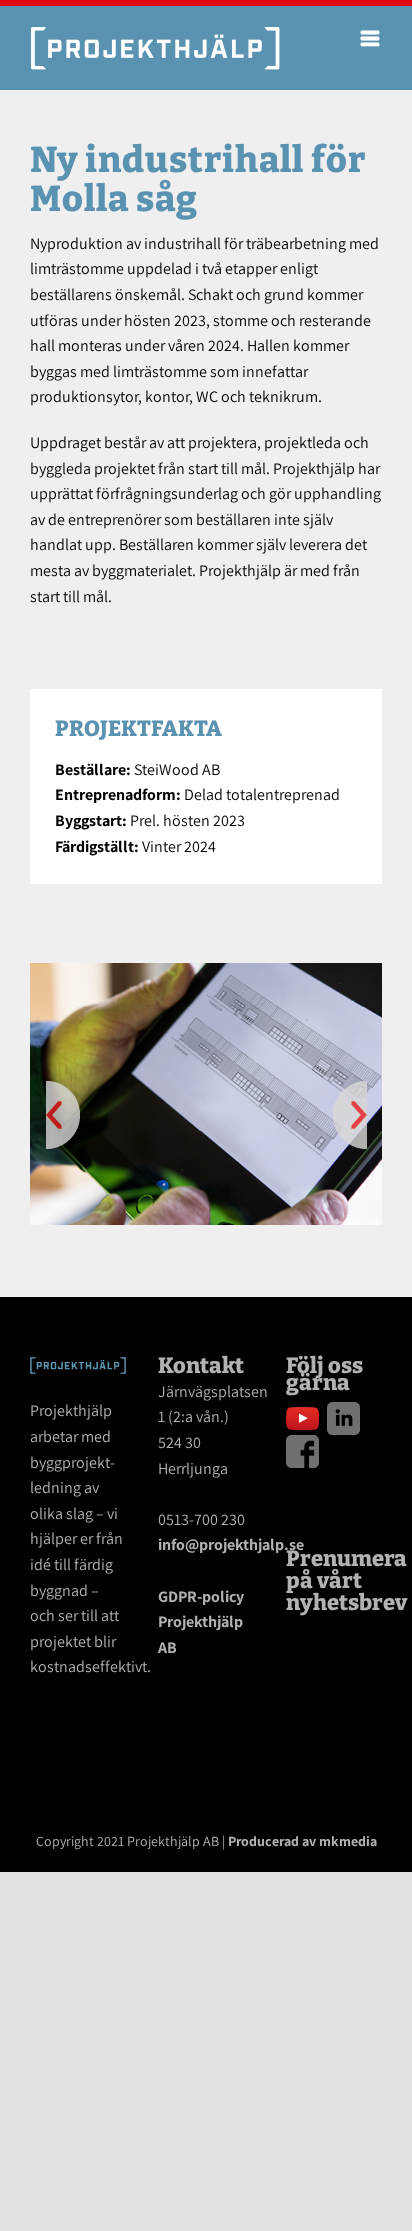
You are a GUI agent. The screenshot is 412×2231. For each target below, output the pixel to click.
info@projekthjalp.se (231, 1544)
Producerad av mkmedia (302, 1841)
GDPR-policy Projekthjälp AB (201, 1622)
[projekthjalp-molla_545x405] (206, 1092)
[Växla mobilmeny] (371, 38)
